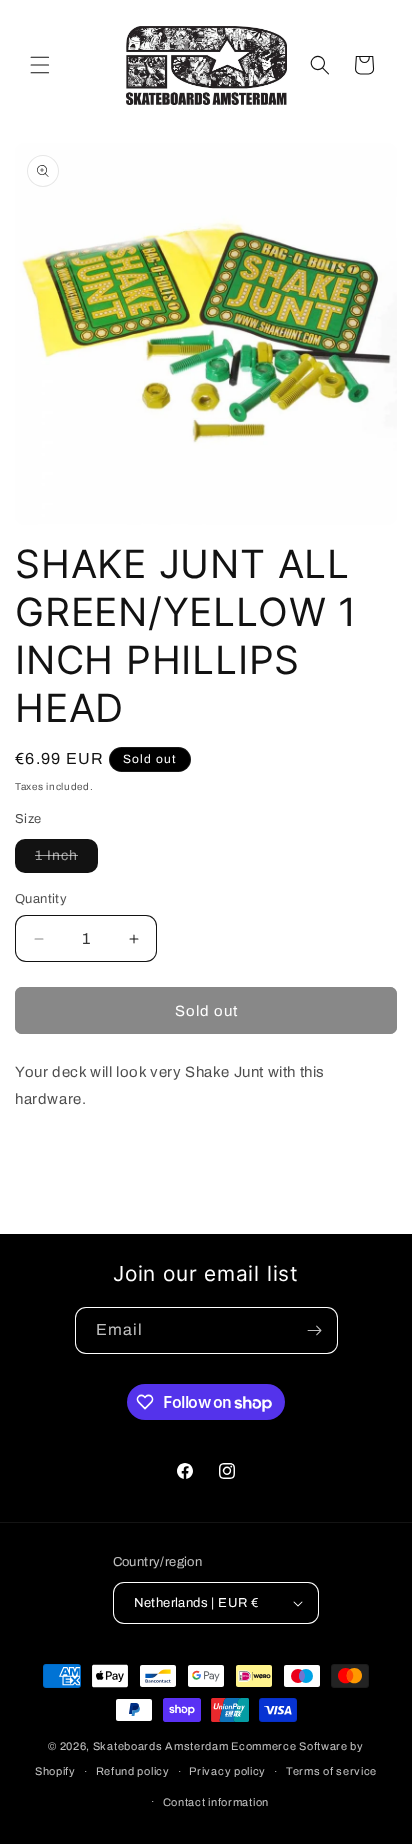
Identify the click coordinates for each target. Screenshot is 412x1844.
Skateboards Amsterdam (161, 1746)
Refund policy (133, 1771)
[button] (40, 65)
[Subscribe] (315, 1330)
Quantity (41, 899)
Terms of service (331, 1771)
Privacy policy (227, 1771)
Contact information (216, 1802)
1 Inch (66, 860)
